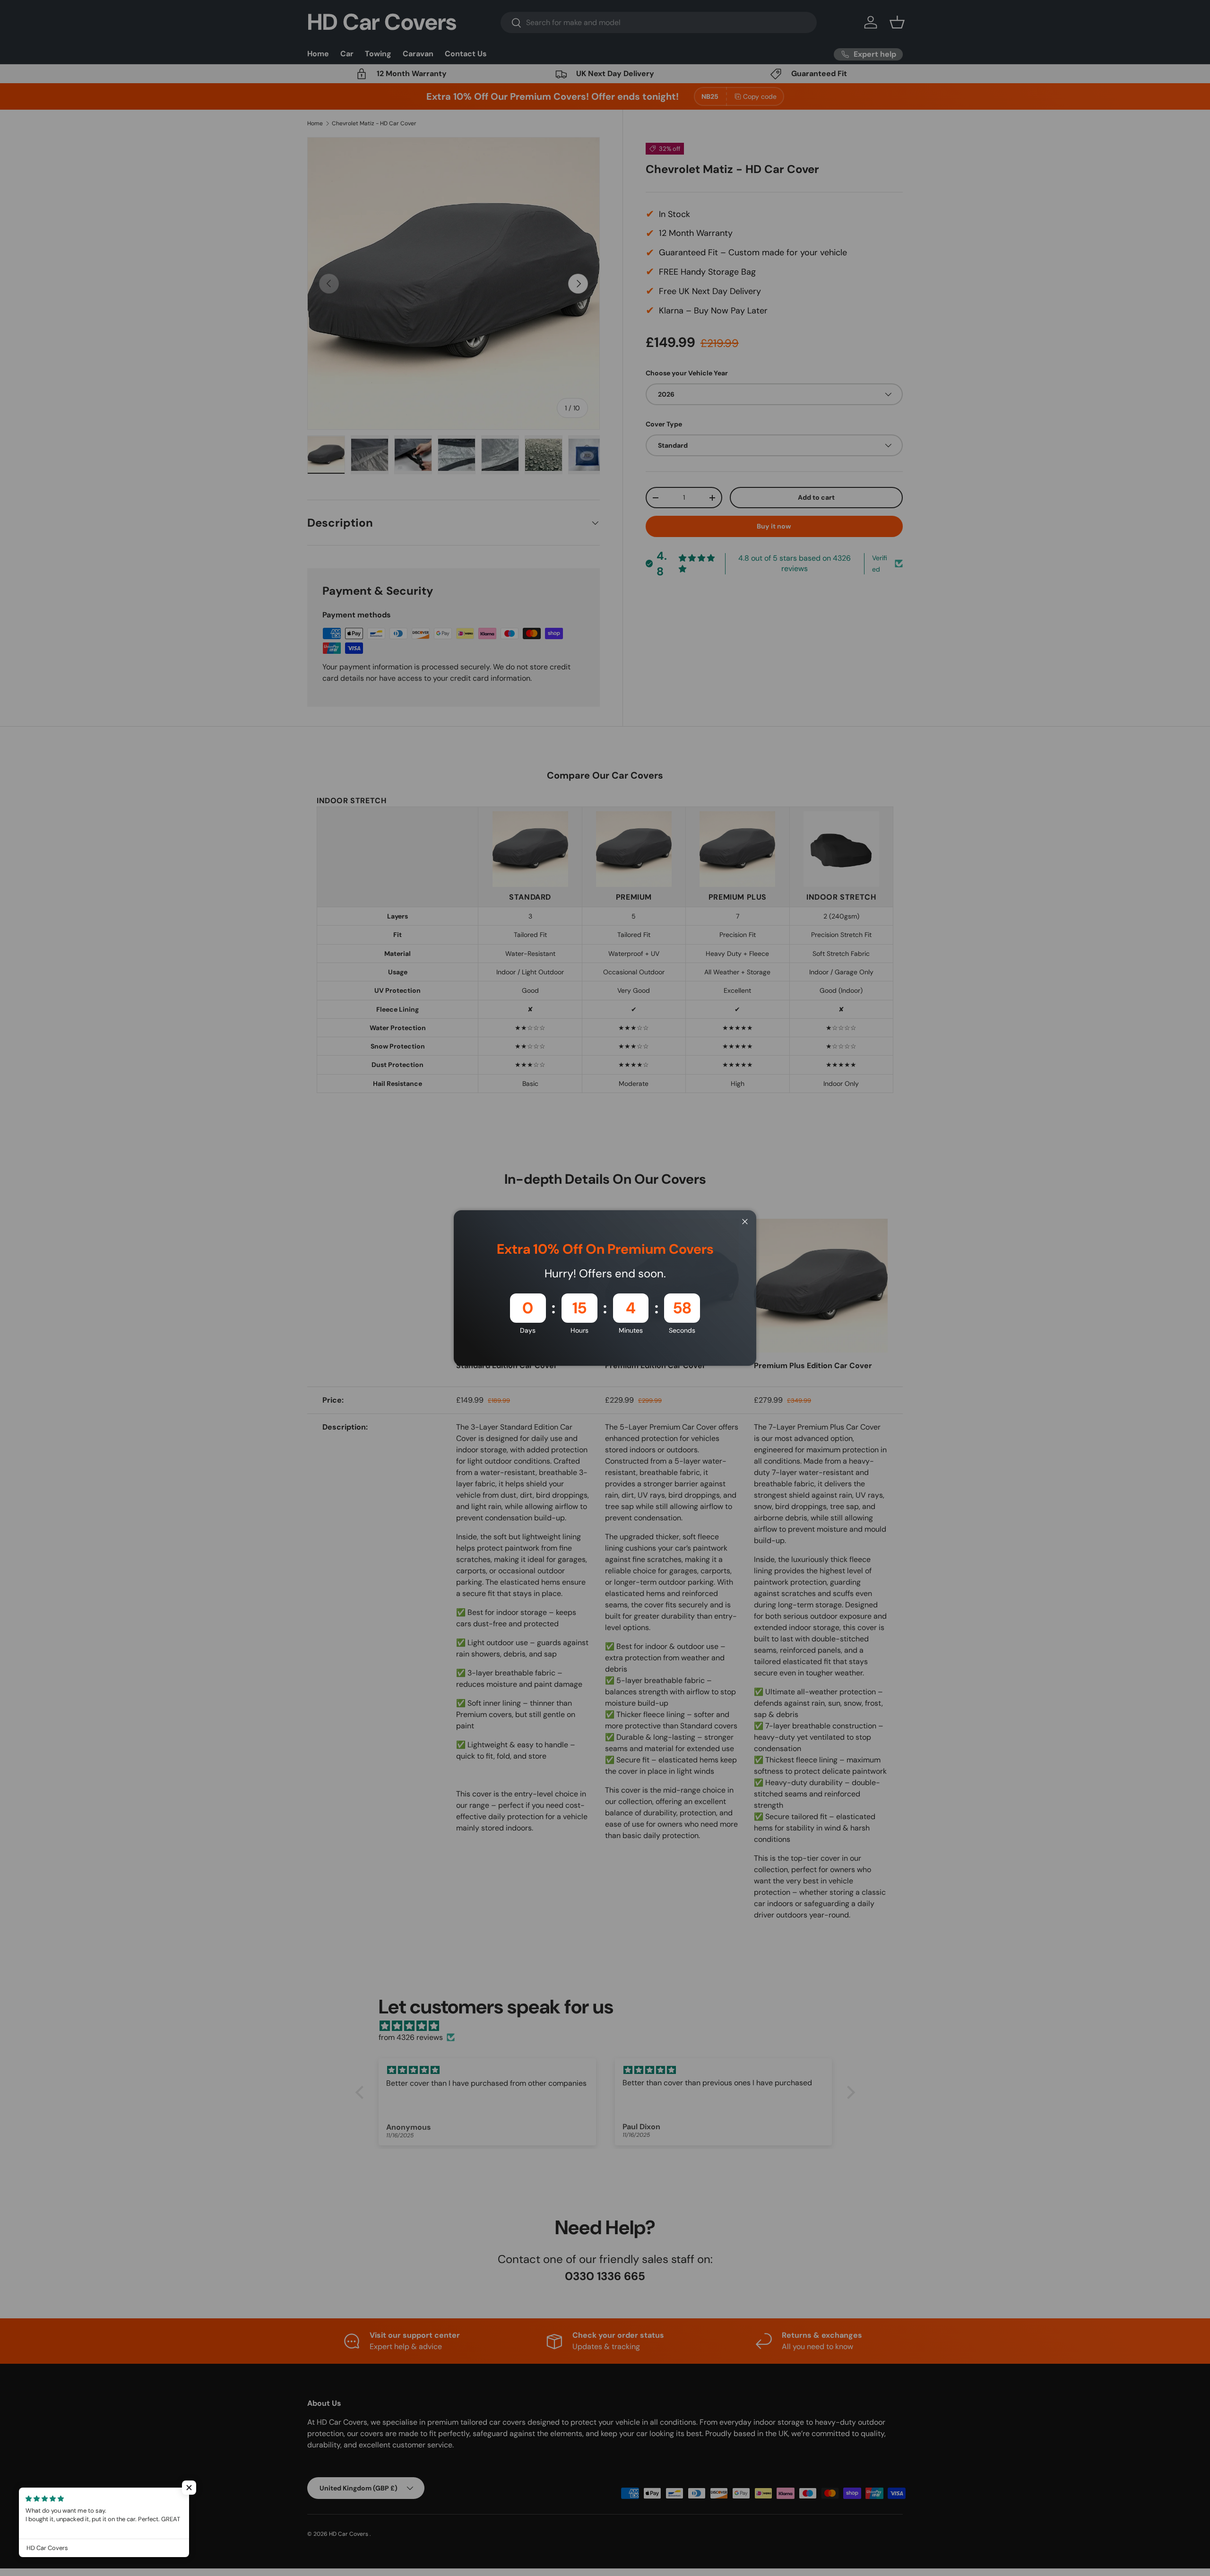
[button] (189, 2488)
